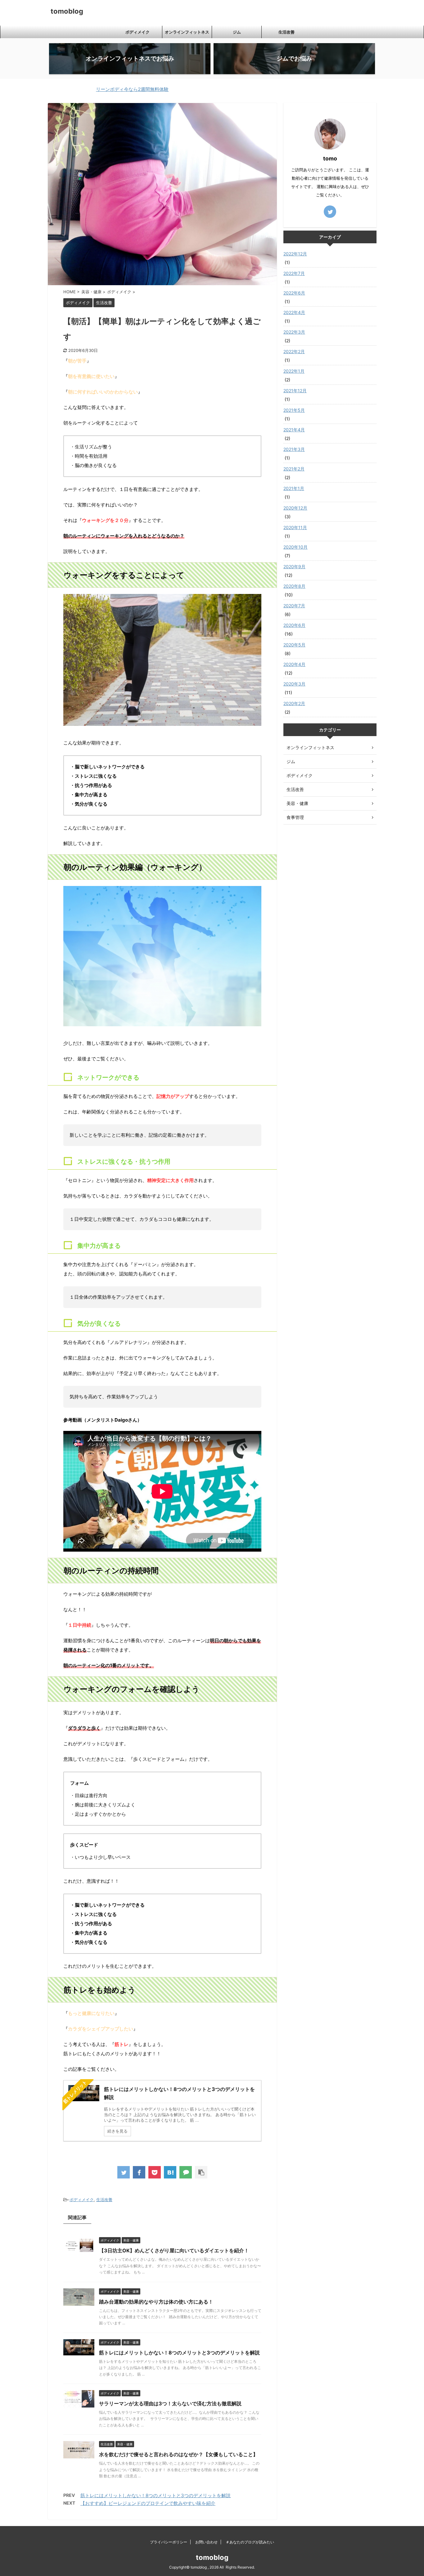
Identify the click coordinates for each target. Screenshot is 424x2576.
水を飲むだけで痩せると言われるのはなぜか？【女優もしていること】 (178, 2454)
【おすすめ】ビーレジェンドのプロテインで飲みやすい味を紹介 (148, 2503)
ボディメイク (138, 32)
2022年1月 (294, 371)
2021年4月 (294, 430)
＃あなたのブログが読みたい (250, 2542)
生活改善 (286, 32)
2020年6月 (294, 625)
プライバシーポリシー (169, 2542)
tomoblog (67, 11)
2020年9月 (294, 566)
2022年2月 (294, 351)
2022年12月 (295, 254)
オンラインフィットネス (187, 32)
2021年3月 (294, 449)
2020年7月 (294, 606)
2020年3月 (294, 684)
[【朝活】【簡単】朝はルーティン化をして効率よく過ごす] (170, 2172)
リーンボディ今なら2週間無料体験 (83, 89)
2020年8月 (294, 586)
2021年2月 (294, 469)
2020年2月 (294, 703)
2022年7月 (294, 273)
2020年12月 (295, 508)
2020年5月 (294, 645)
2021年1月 (294, 488)
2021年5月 (294, 410)
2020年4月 (294, 664)
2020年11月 (295, 527)
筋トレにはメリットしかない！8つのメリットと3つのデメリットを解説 (179, 2353)
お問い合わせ (206, 2542)
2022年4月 (294, 312)
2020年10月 (295, 547)
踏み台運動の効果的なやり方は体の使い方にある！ (156, 2302)
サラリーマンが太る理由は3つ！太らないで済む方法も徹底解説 (170, 2403)
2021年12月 (295, 391)
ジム (237, 32)
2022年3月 (294, 332)
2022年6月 (294, 293)
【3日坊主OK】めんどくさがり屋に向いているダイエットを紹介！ (174, 2250)
